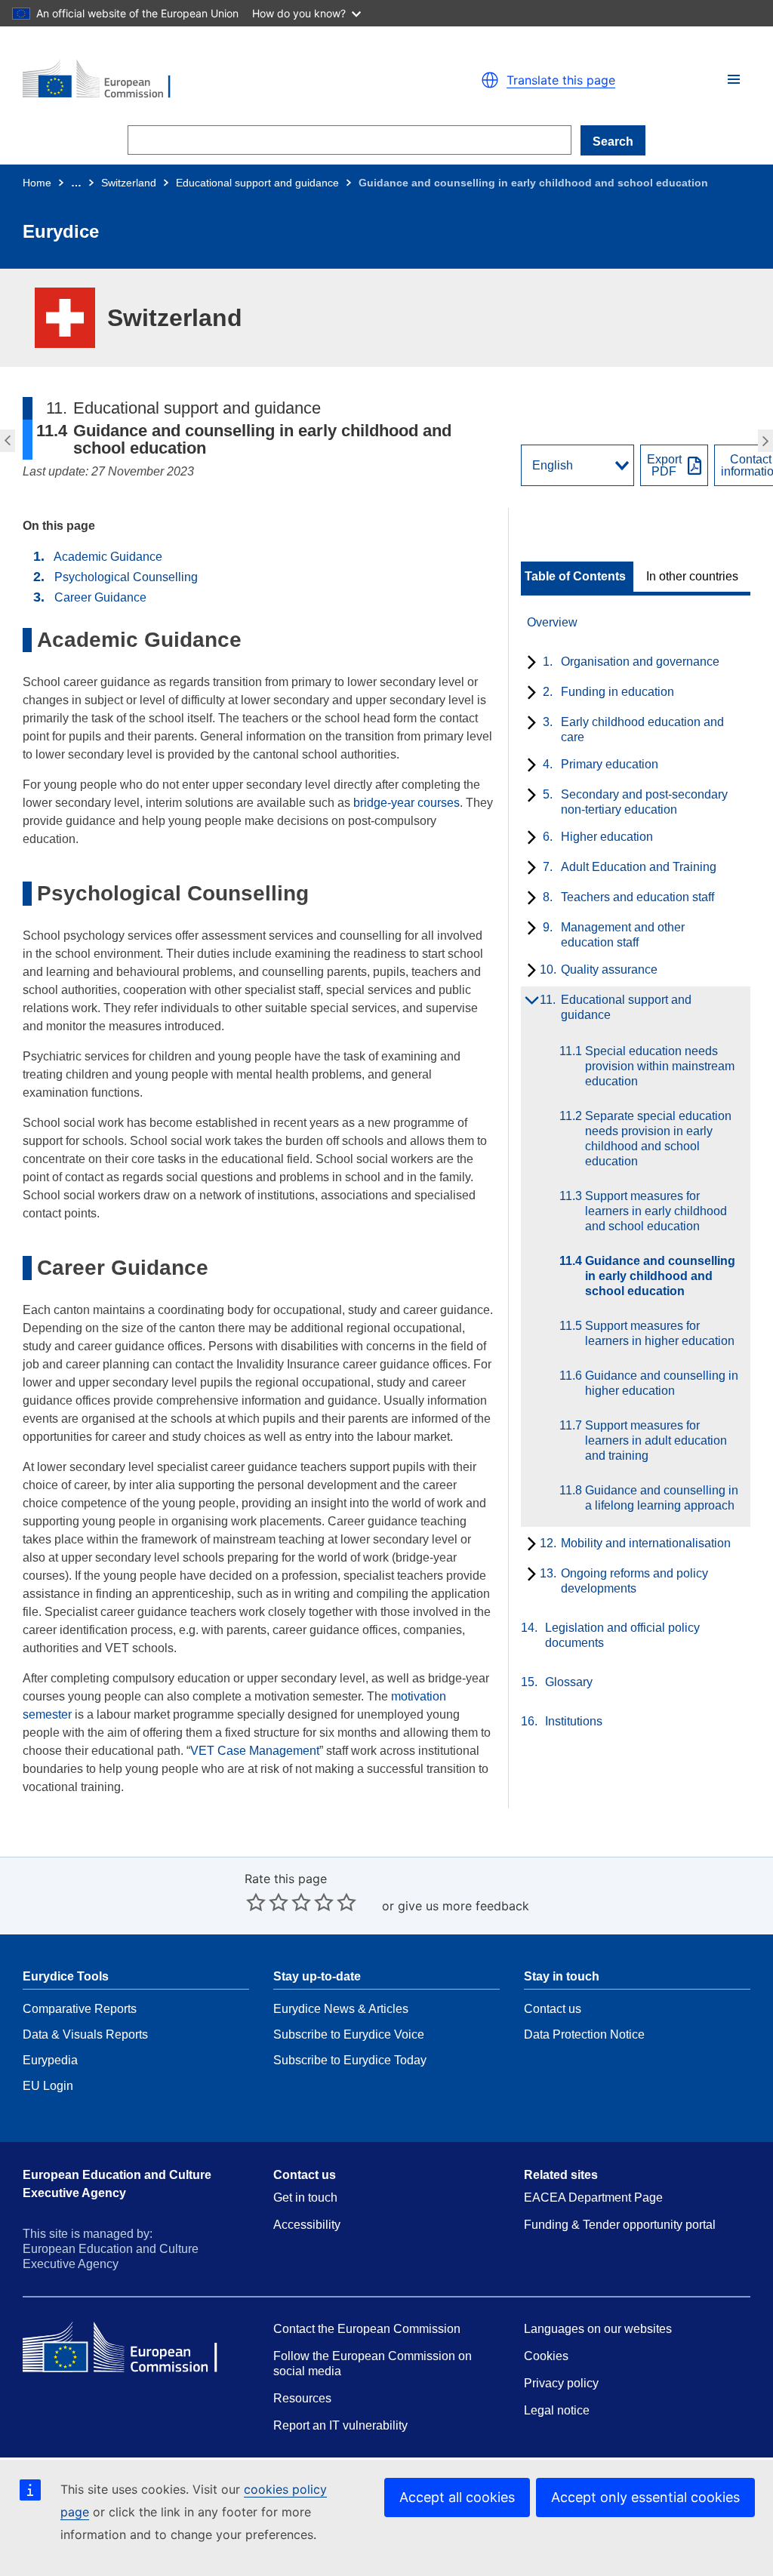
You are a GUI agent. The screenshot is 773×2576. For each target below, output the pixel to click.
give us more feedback (463, 1906)
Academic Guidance (108, 557)
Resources (302, 2398)
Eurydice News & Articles (341, 2009)
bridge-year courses (407, 803)
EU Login (48, 2086)
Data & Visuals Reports (85, 2034)
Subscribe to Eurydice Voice (349, 2034)
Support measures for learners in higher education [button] (767, 441)
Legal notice (557, 2410)
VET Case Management (255, 1751)
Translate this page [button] (561, 80)
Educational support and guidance (257, 183)
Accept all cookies (457, 2497)
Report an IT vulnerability (340, 2425)
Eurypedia (50, 2060)
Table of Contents (575, 577)
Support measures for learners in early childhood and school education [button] (6, 441)
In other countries (692, 577)
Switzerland (129, 183)
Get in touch (305, 2197)
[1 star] (256, 1902)
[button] (734, 79)
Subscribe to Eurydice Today (350, 2060)
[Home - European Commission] (198, 80)
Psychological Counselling (126, 577)
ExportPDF (664, 466)
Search (613, 142)
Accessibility (307, 2225)
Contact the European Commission (367, 2329)
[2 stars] (267, 1902)
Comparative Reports (80, 2009)
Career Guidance (100, 597)
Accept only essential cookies (645, 2497)
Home (37, 183)
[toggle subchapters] (529, 663)
